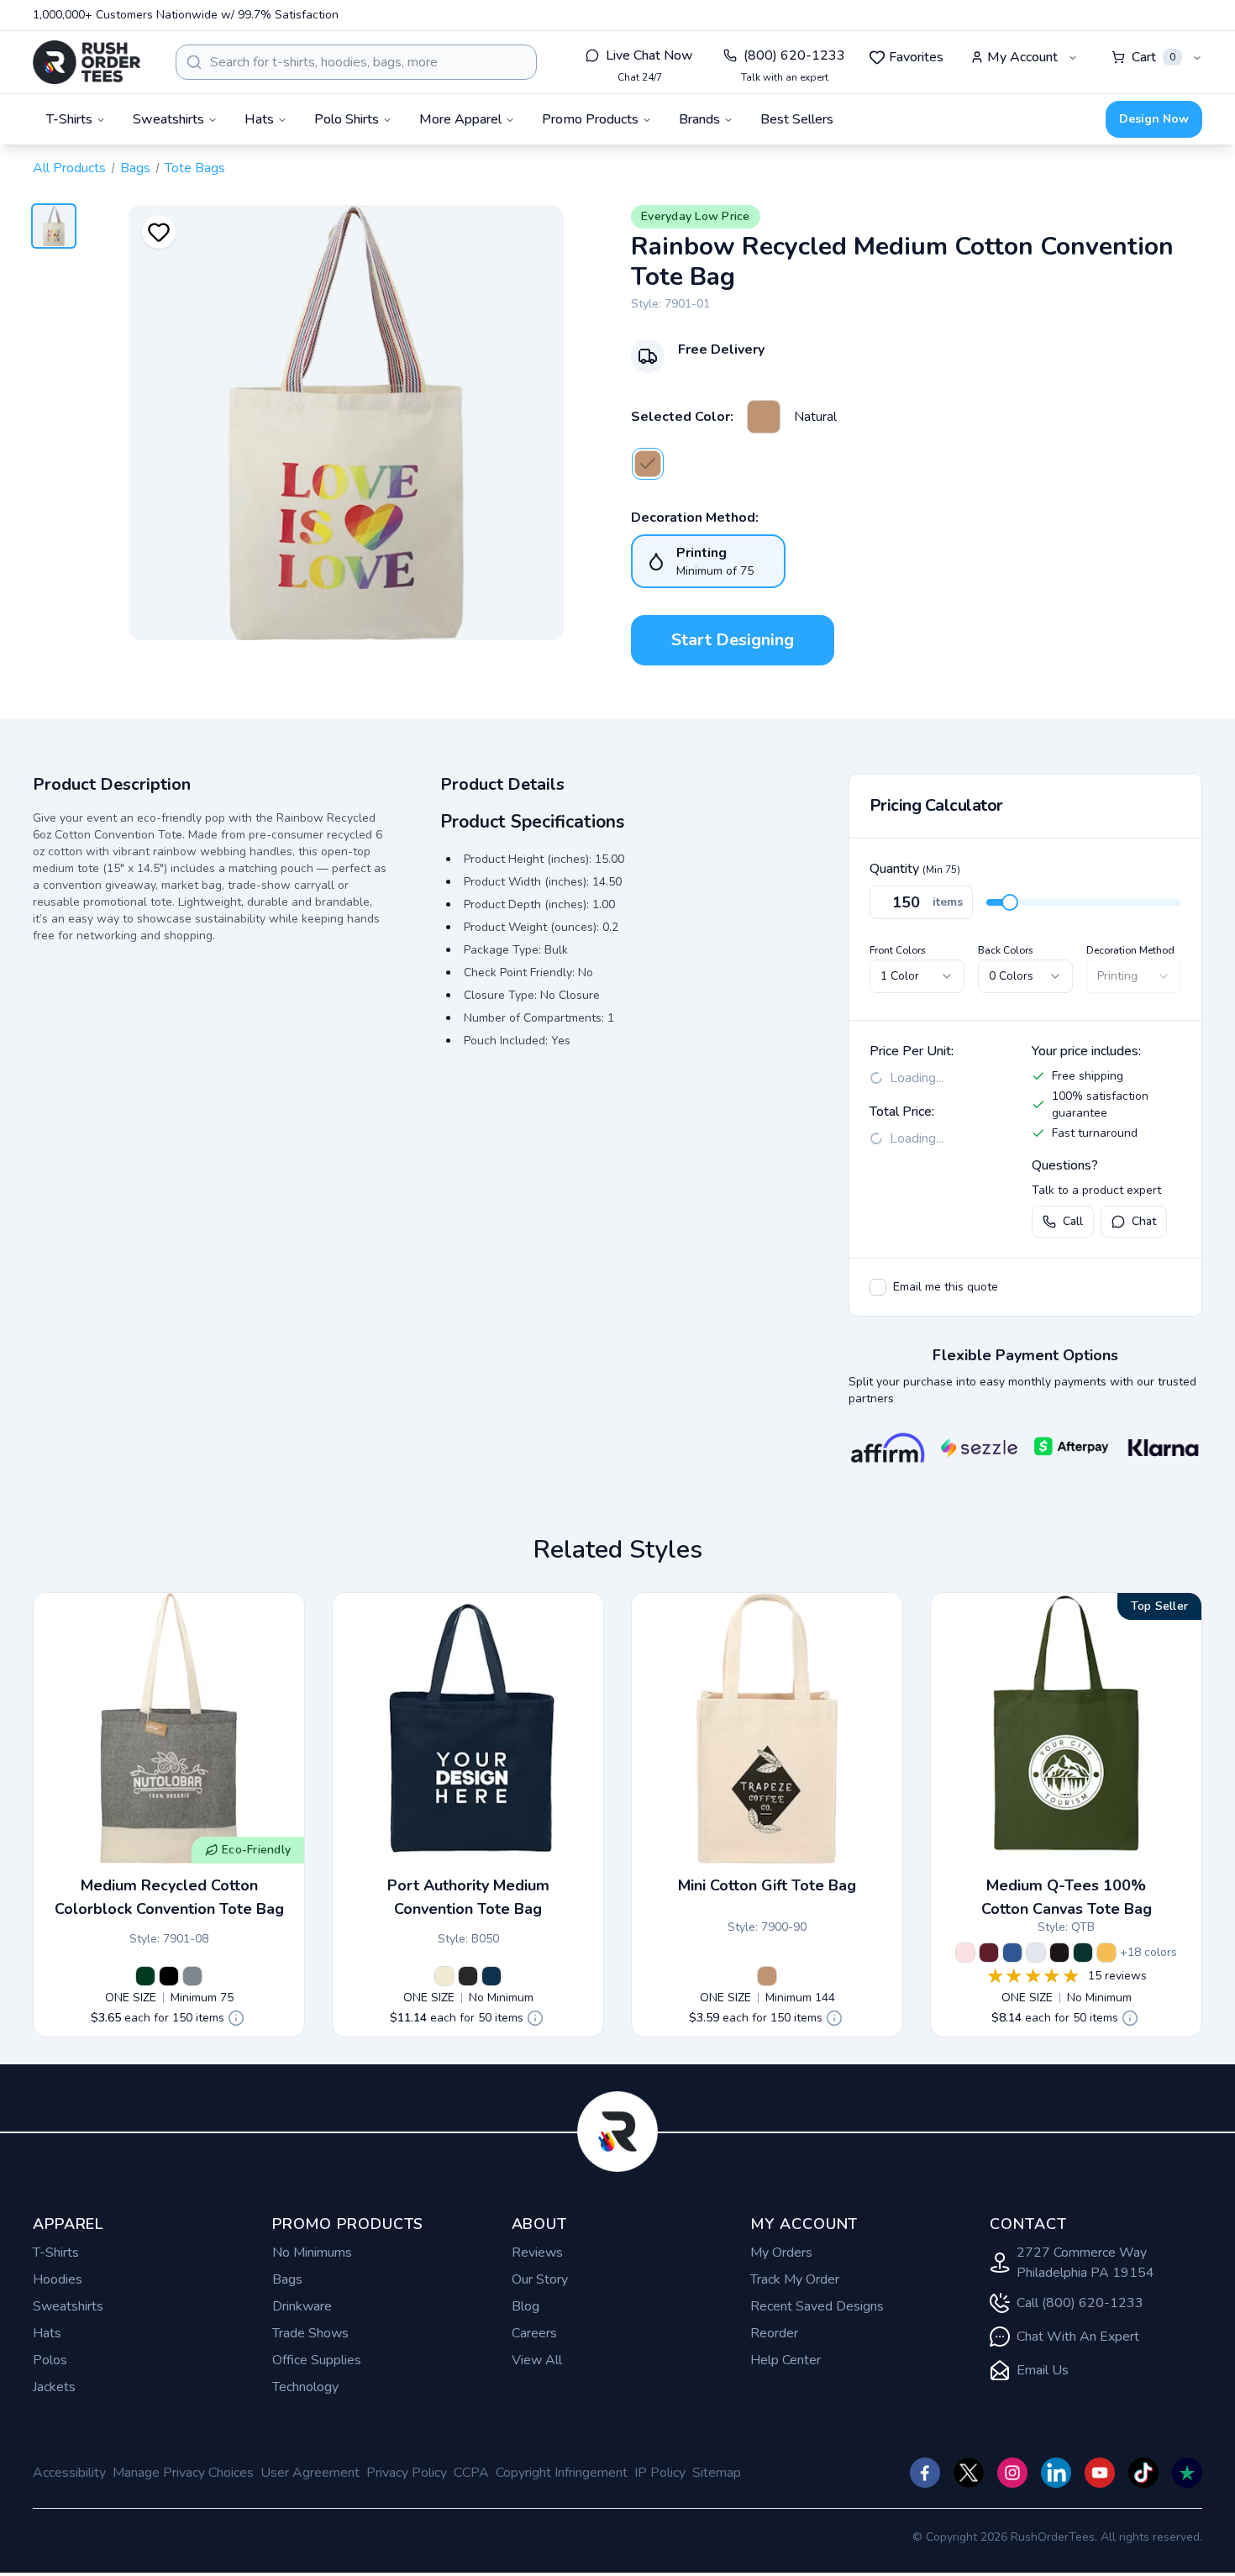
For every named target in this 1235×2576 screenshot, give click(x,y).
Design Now (1154, 119)
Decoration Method (1130, 950)
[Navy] (491, 1976)
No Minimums (312, 2253)
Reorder (774, 2333)
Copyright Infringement (562, 2473)
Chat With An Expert (1078, 2337)
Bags (135, 168)
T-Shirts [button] (69, 119)
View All (537, 2360)
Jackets (54, 2387)
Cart (1154, 57)
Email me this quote (946, 1287)
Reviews (537, 2253)
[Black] (169, 1976)
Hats (47, 2333)
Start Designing (733, 640)
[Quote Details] (236, 2018)
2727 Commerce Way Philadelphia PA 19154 (1085, 2263)
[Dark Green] (145, 1976)
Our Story (540, 2279)
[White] (1036, 1953)
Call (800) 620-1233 (1080, 2303)
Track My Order (795, 2279)
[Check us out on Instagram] (1012, 2473)
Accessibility (69, 2473)
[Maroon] (989, 1953)
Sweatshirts (68, 2306)
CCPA (471, 2473)
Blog (526, 2306)
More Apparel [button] (460, 119)
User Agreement (310, 2473)
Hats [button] (259, 119)
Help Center (786, 2360)
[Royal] (1012, 1953)
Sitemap (717, 2473)
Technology (305, 2387)
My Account (1022, 57)
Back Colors (1006, 950)
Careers (534, 2333)
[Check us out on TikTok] (1143, 2473)
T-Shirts (56, 2253)
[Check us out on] (1056, 2473)
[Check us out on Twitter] (969, 2473)
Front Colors (898, 950)
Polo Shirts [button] (347, 119)
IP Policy (660, 2473)
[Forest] (1083, 1953)
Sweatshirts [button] (168, 119)
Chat (1144, 1221)
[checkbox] (878, 1287)
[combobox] (356, 62)
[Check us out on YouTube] (1100, 2473)
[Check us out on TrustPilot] (1187, 2473)
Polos (50, 2360)
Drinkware (302, 2306)
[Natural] (764, 417)
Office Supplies (317, 2360)
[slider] (1010, 902)
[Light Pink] (965, 1953)
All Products (69, 168)
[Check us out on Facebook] (925, 2473)
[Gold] (1106, 1953)
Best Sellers (797, 119)
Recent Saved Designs (817, 2306)
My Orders (781, 2253)
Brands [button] (699, 119)
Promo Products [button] (590, 119)
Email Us (1043, 2370)
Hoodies (58, 2279)
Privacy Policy (407, 2473)
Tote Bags (195, 168)
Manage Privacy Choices (183, 2473)
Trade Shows (310, 2333)
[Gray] (192, 1976)
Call (1073, 1221)
